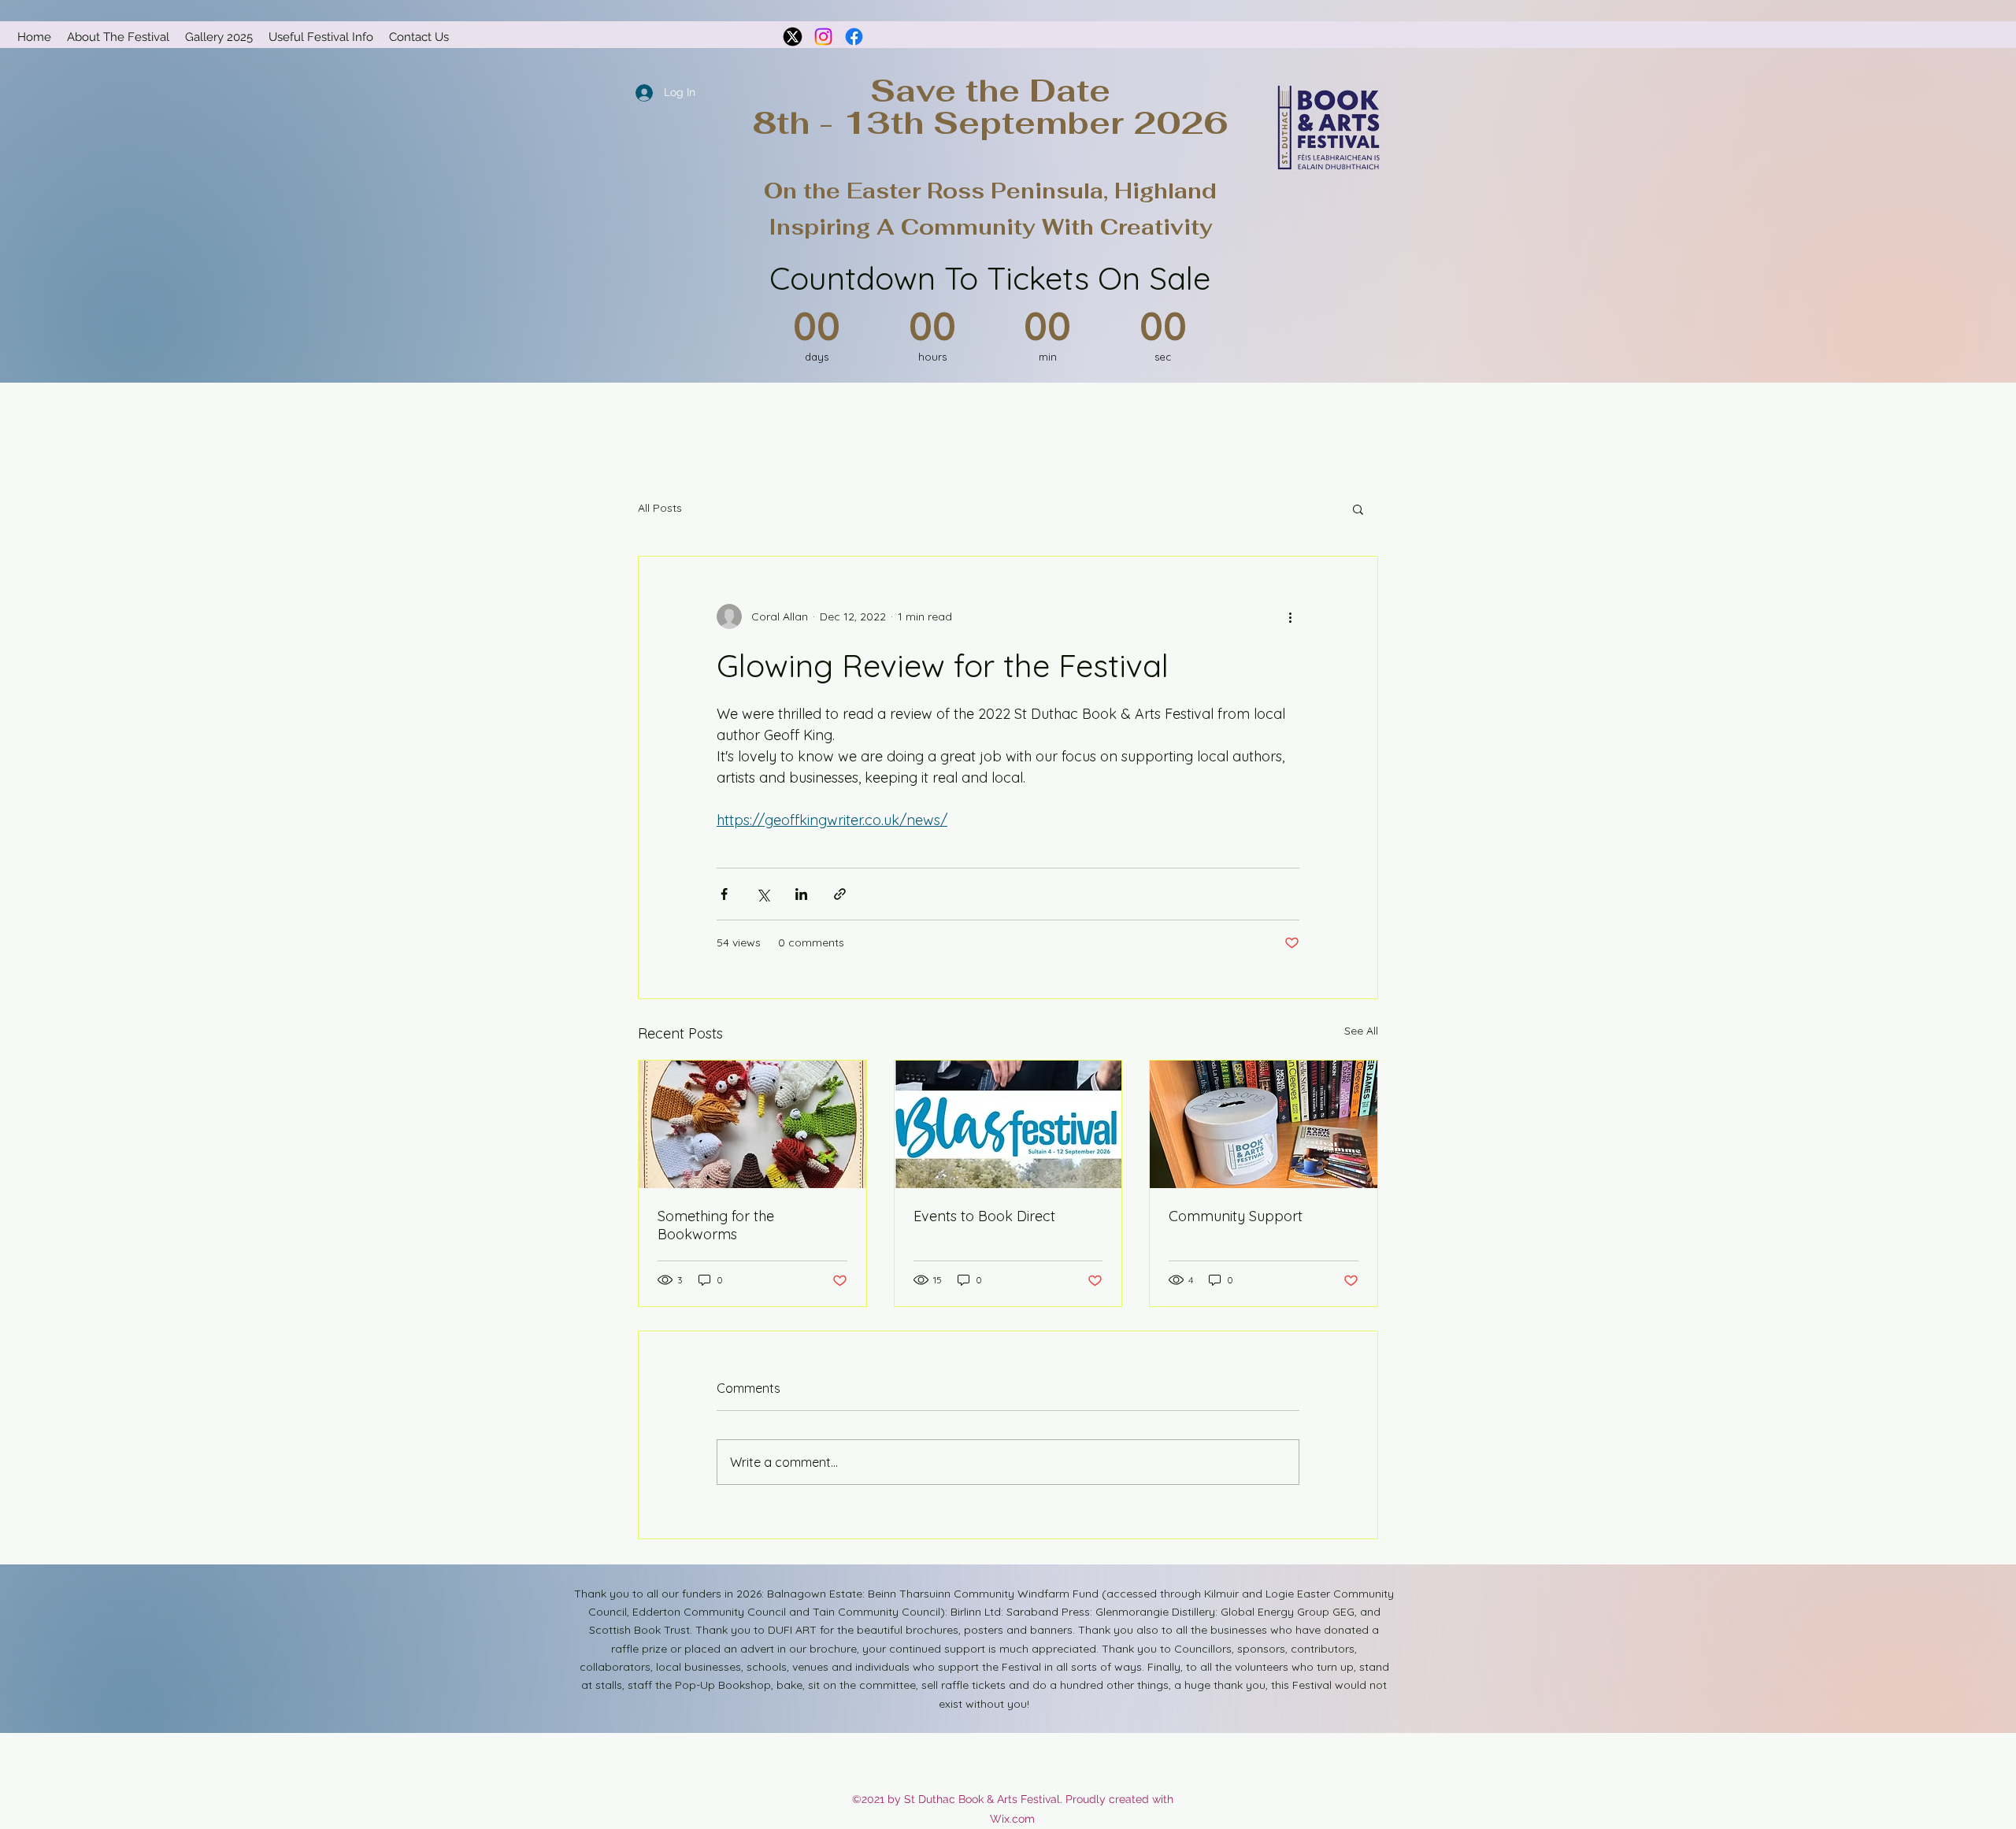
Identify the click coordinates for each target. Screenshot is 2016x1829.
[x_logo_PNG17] (793, 37)
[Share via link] (840, 894)
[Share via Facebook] (724, 894)
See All (1361, 1031)
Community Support (1236, 1216)
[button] (1358, 509)
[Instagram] (823, 37)
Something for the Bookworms (716, 1225)
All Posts (660, 508)
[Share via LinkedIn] (801, 894)
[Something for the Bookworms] (752, 1124)
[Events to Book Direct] (1008, 1124)
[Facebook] (854, 37)
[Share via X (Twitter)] (763, 894)
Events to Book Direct (984, 1216)
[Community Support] (1264, 1124)
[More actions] (1290, 616)
